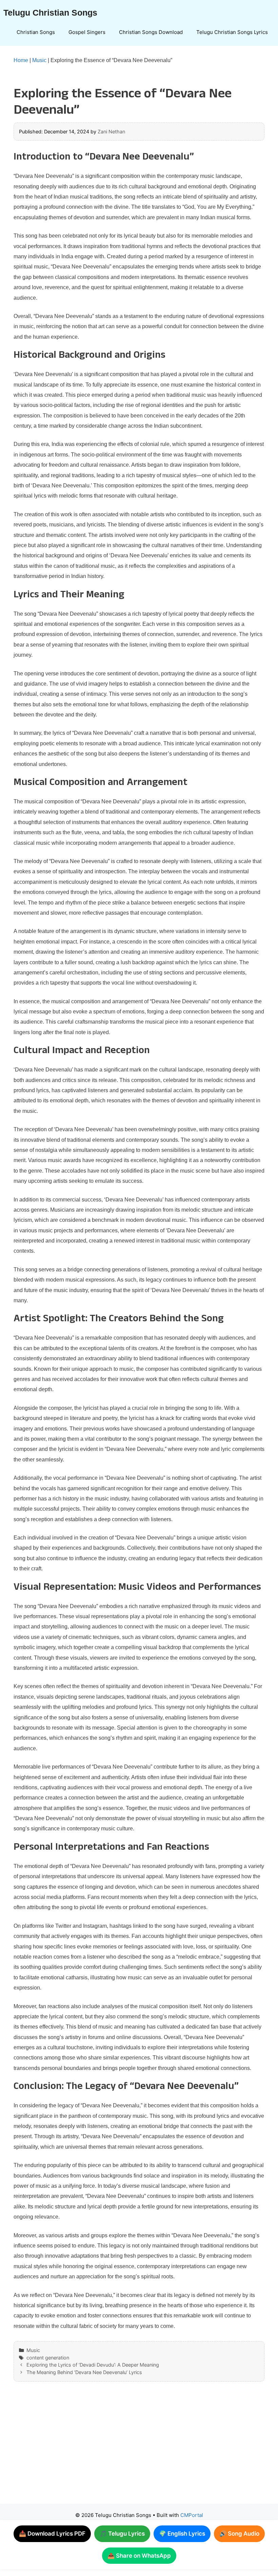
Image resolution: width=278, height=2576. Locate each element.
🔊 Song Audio (239, 2534)
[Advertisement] (139, 2449)
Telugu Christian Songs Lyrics (232, 32)
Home (21, 60)
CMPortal (192, 2515)
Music (39, 60)
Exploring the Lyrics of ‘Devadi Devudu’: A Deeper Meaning (93, 2365)
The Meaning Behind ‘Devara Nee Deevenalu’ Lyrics (84, 2372)
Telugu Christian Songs (50, 13)
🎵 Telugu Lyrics (122, 2534)
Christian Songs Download (151, 32)
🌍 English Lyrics (182, 2534)
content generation (48, 2358)
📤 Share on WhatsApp (139, 2556)
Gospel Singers (87, 32)
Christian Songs (36, 32)
